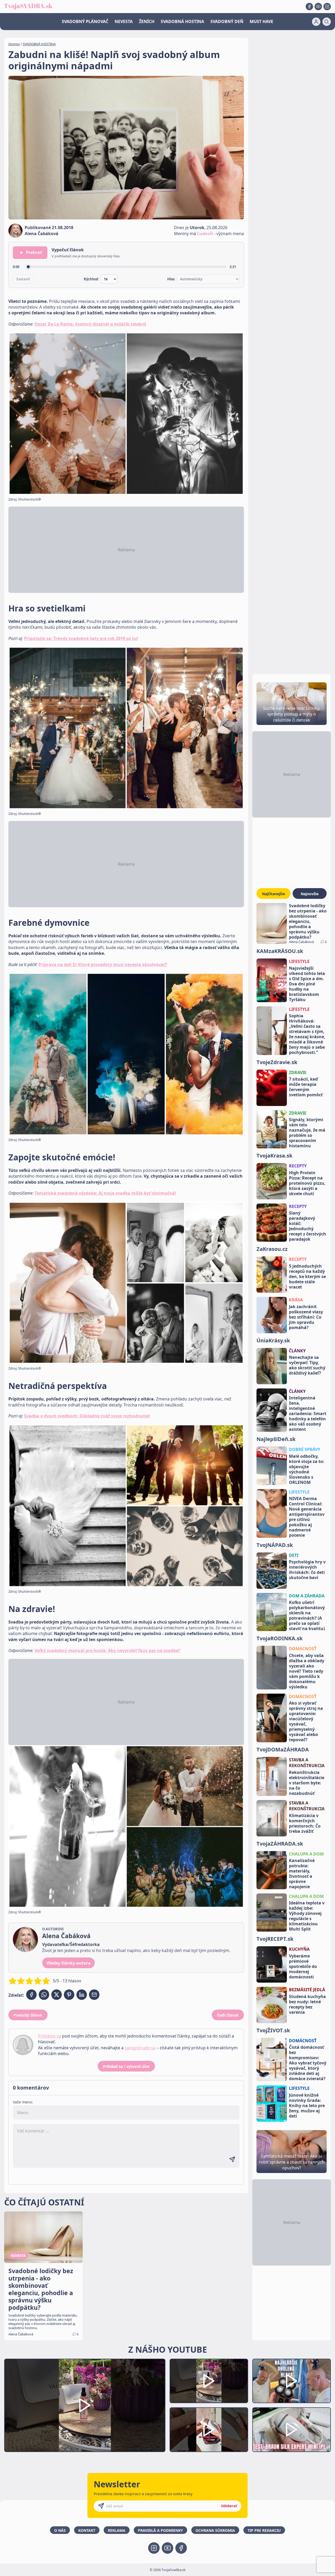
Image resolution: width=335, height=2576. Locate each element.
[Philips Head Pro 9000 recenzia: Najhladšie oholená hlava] (292, 2381)
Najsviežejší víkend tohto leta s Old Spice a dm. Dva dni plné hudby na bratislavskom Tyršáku (307, 984)
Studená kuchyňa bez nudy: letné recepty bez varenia (307, 2004)
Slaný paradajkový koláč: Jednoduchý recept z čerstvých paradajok (308, 1226)
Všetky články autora (68, 1963)
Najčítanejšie (273, 894)
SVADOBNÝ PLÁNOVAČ (85, 21)
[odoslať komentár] (232, 2159)
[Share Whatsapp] (44, 1995)
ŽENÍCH (147, 21)
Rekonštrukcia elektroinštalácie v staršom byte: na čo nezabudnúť (307, 1783)
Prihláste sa (49, 2036)
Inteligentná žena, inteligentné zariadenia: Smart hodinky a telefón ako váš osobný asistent (308, 1414)
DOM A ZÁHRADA (307, 1596)
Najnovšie (310, 894)
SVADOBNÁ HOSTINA (182, 21)
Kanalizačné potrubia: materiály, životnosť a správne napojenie (302, 1874)
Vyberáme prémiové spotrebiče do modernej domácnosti (303, 1966)
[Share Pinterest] (69, 1995)
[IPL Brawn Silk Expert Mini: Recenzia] (292, 2430)
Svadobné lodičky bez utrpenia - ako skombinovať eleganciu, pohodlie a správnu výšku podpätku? (308, 921)
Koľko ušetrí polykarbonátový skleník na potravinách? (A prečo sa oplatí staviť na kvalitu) (307, 1615)
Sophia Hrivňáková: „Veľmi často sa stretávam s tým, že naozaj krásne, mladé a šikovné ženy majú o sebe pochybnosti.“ (307, 1034)
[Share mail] (94, 1995)
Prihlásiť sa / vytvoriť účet (126, 2066)
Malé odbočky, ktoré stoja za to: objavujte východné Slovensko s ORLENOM (307, 1469)
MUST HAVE (261, 21)
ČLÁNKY (297, 1351)
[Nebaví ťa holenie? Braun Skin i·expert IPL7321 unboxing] (209, 2430)
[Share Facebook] (31, 1995)
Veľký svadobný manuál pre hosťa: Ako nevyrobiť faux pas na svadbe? (107, 1650)
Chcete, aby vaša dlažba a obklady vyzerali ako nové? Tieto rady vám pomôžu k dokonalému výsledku (307, 1671)
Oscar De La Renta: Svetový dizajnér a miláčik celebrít (90, 324)
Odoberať (229, 2506)
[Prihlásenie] (316, 22)
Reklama (117, 2530)
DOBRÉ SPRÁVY (305, 1449)
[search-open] (327, 22)
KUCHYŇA (299, 1949)
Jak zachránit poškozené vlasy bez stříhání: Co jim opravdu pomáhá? (306, 1317)
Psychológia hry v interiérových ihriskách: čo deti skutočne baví (307, 1570)
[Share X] (57, 1995)
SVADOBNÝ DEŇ (227, 21)
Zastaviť (23, 279)
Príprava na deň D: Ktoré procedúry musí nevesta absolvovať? (103, 964)
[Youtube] (318, 7)
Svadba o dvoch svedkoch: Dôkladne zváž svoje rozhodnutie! (87, 1416)
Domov (14, 44)
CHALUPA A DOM (306, 1854)
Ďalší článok (228, 2015)
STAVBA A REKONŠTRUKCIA (307, 1763)
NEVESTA (124, 21)
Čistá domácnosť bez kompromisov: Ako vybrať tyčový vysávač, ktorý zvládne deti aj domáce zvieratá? (308, 2063)
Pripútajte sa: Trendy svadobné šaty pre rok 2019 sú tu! (81, 638)
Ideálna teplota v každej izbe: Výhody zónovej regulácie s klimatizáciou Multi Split (307, 1916)
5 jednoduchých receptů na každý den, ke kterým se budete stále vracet (307, 1276)
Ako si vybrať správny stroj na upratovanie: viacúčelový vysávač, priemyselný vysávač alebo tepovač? (306, 1721)
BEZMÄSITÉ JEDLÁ (307, 1990)
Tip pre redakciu (264, 2530)
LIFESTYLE (299, 961)
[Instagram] (327, 7)
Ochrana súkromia (215, 2530)
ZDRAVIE (298, 1073)
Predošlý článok (28, 2015)
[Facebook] (309, 7)
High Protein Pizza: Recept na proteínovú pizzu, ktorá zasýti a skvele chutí (307, 1183)
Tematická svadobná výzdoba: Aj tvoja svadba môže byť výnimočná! (105, 1193)
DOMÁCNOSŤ (303, 1649)
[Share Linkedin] (82, 1995)
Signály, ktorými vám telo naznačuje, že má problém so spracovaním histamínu (307, 1133)
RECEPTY (298, 1166)
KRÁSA (296, 1300)
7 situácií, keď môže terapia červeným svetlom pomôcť (306, 1087)
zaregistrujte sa (140, 2048)
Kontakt (87, 2530)
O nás (60, 2530)
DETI (294, 1555)
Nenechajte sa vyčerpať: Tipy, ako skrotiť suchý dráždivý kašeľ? (307, 1365)
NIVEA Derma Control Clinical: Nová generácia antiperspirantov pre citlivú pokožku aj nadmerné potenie (307, 1517)
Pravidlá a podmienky (160, 2530)
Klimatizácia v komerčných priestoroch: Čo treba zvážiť (305, 1823)
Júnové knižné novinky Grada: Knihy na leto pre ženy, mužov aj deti (307, 2106)
